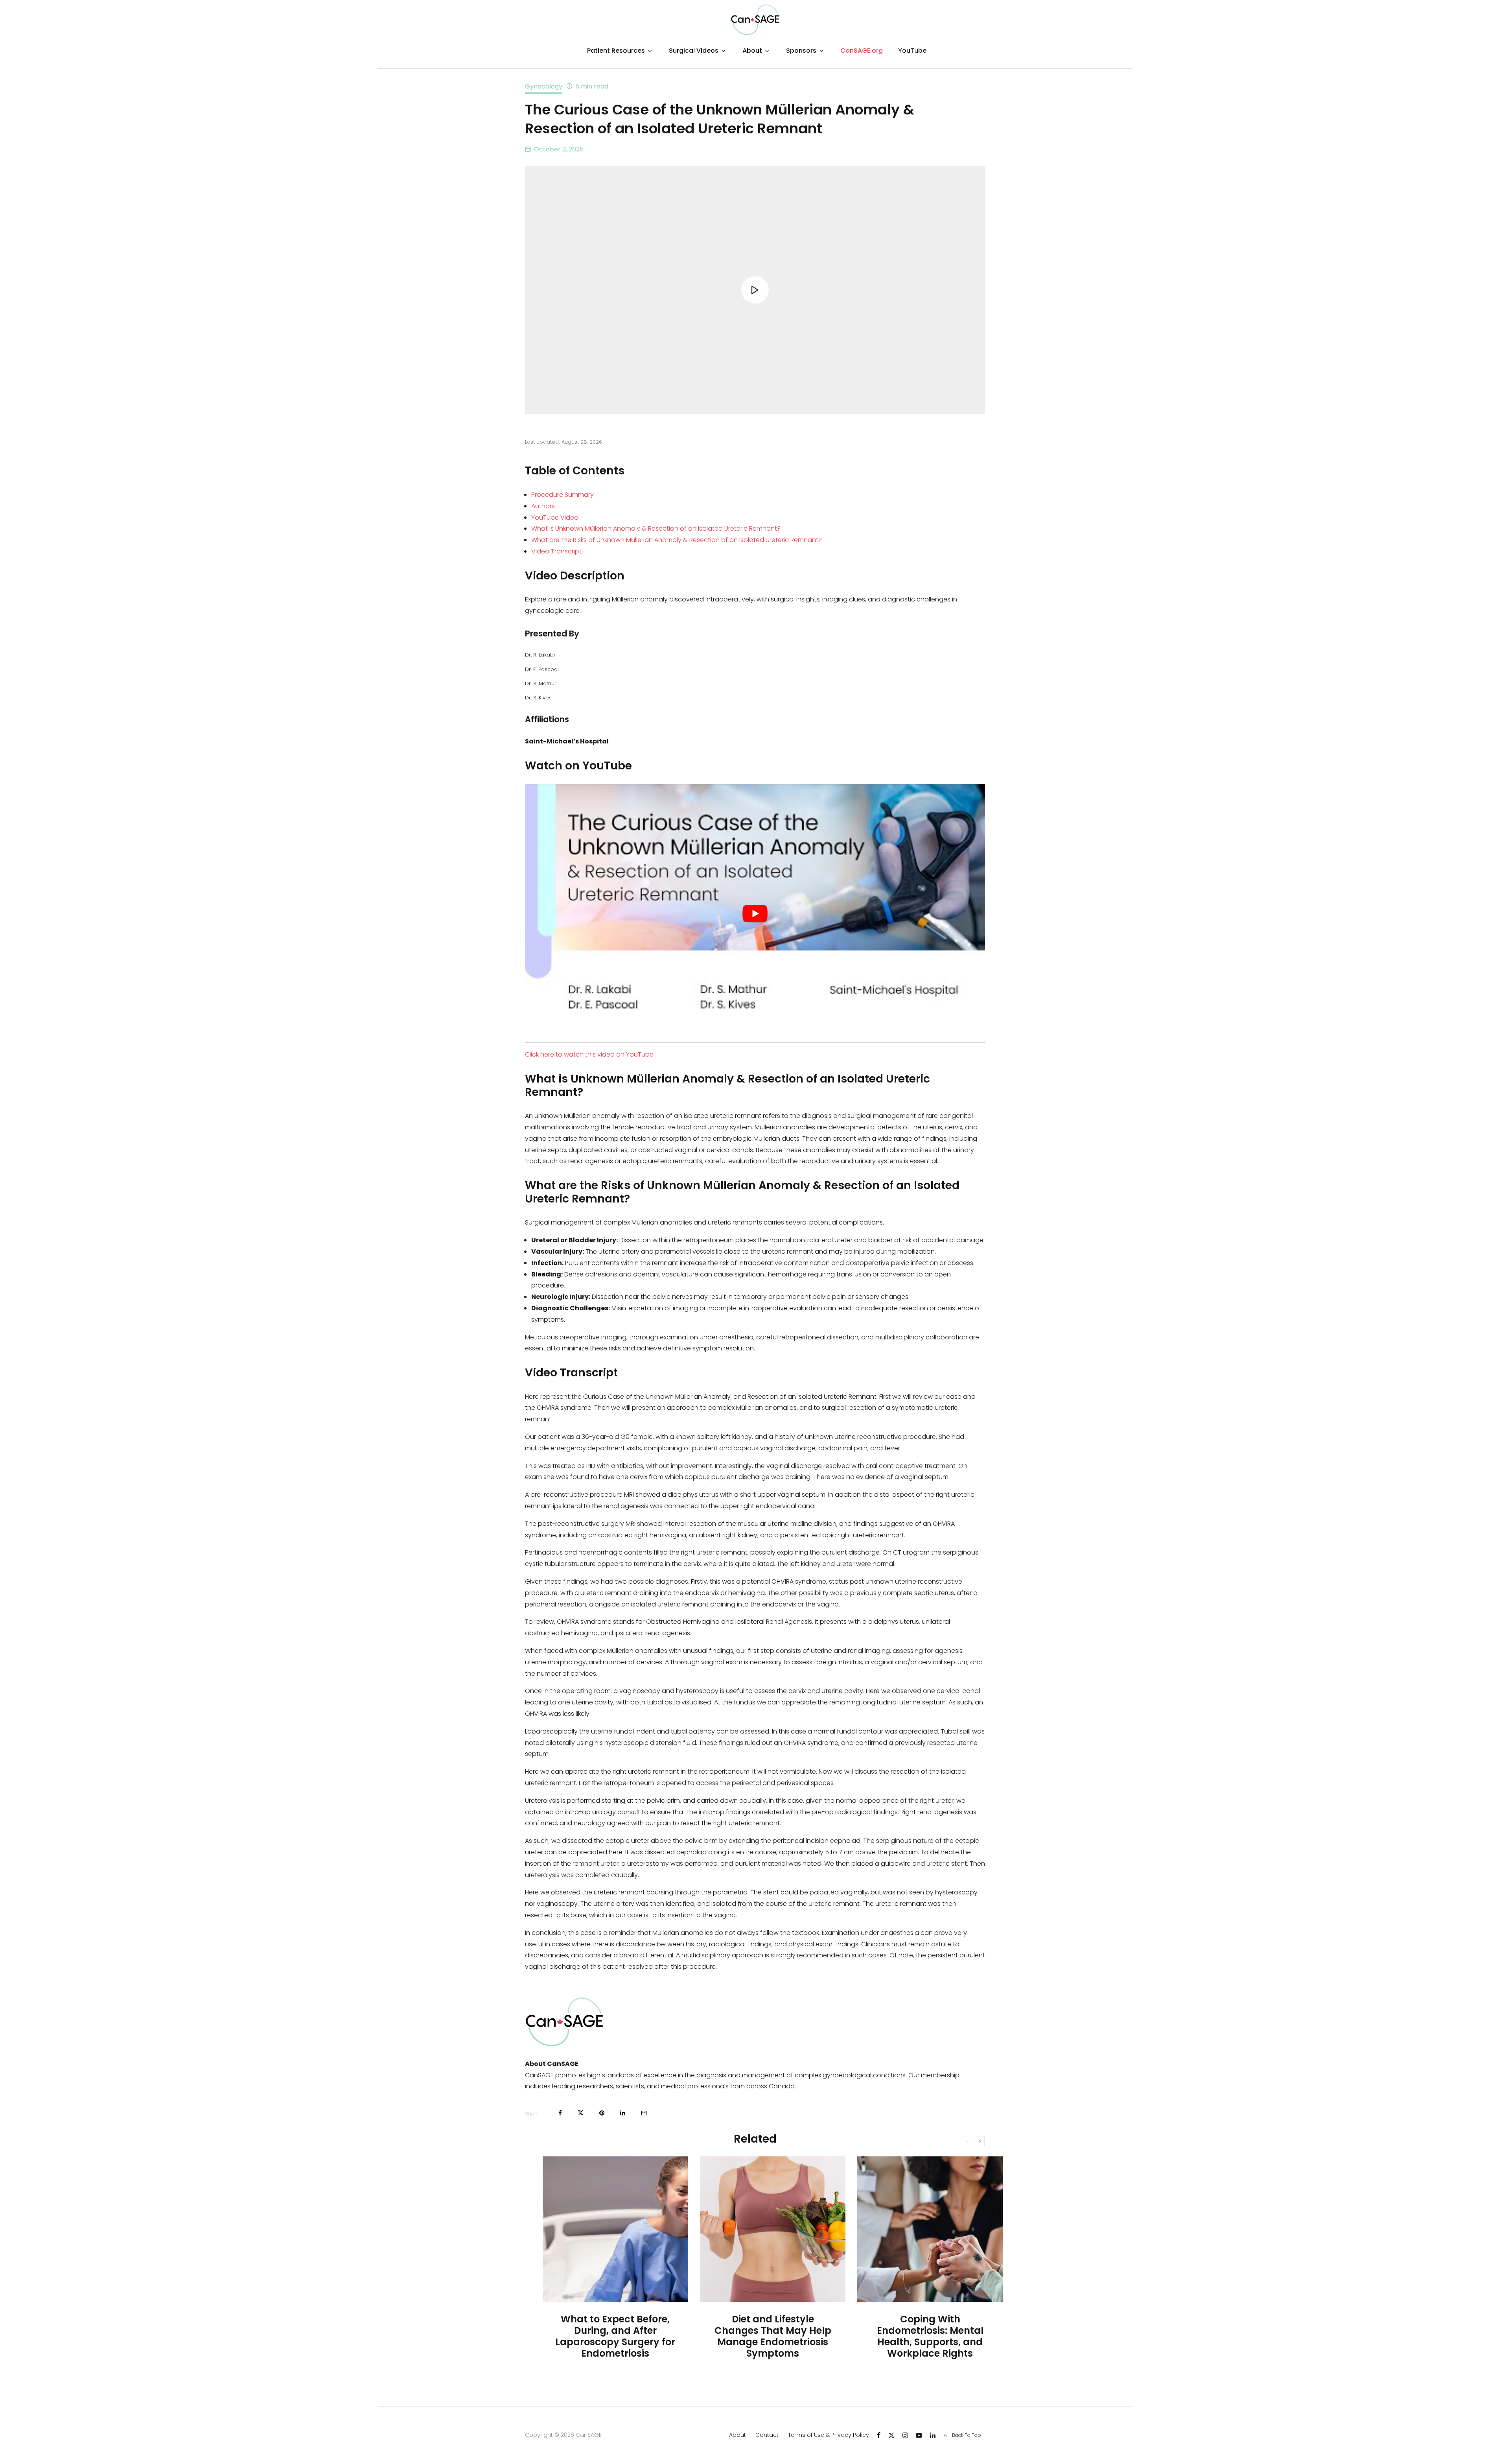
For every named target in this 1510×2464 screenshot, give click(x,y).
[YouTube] (919, 2435)
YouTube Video (555, 517)
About (752, 51)
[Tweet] (581, 2113)
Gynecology (544, 86)
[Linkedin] (933, 2435)
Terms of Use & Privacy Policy (829, 2435)
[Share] (560, 2113)
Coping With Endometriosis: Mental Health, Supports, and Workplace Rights (930, 2336)
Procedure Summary (563, 495)
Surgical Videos (694, 51)
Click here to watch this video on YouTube (589, 1054)
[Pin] (602, 2113)
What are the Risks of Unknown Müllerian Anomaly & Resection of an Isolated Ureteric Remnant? (677, 540)
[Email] (644, 2113)
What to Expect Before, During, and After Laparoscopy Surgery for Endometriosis (615, 2336)
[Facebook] (879, 2435)
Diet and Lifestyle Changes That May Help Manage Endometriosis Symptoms (773, 2336)
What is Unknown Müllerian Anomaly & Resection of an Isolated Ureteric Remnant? (656, 528)
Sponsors (801, 51)
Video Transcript (556, 551)
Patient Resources (616, 51)
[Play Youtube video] (755, 913)
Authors (543, 506)
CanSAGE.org (862, 51)
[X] (891, 2435)
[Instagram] (905, 2435)
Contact (767, 2435)
